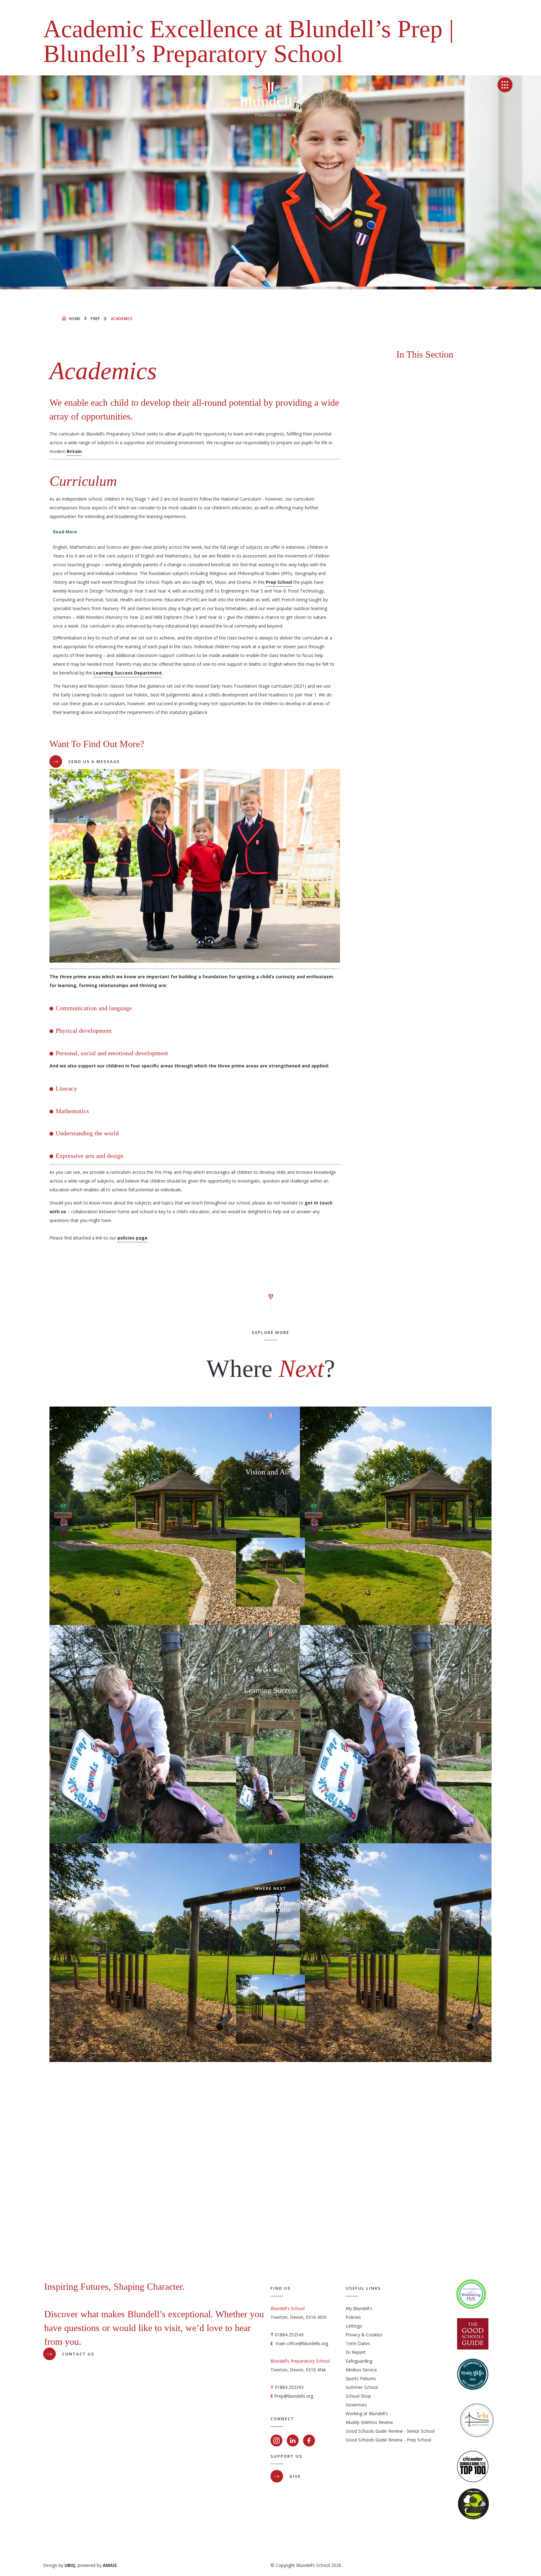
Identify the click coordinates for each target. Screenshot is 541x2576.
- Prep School (417, 2440)
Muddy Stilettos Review (369, 2422)
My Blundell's (359, 2308)
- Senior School (419, 2431)
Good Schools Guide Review (374, 2431)
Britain (74, 451)
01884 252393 (289, 2387)
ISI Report (356, 2352)
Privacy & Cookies (364, 2335)
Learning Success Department (128, 673)
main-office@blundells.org (302, 2343)
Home (75, 319)
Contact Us (78, 2354)
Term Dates (358, 2343)
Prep (95, 319)
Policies (353, 2317)
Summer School (362, 2387)
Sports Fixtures (361, 2378)
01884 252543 (289, 2335)
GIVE (295, 2476)
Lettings (354, 2326)
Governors (356, 2405)
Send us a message (94, 761)
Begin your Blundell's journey (280, 2229)
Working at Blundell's (367, 2413)
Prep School (279, 582)
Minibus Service (361, 2370)
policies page (132, 1238)
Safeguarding (359, 2361)
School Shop (358, 2396)
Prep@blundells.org (294, 2396)
